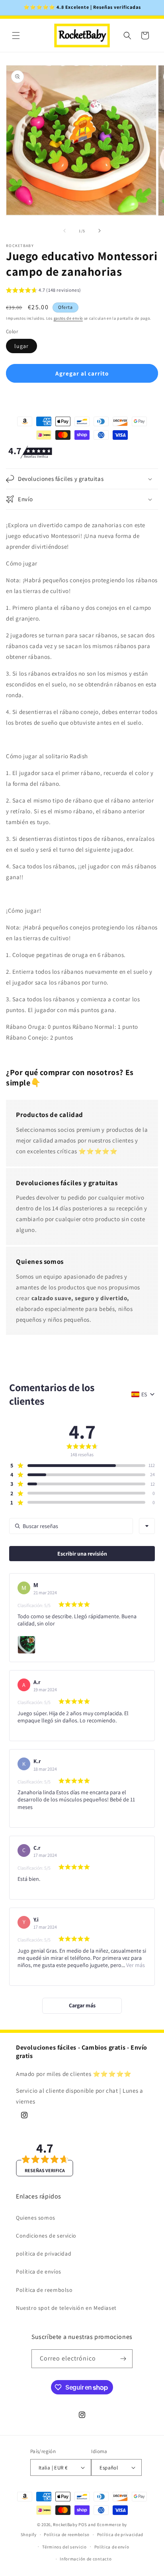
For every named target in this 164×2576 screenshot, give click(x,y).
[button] (16, 36)
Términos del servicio (64, 2547)
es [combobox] (144, 1394)
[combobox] (147, 1526)
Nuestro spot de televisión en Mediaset (66, 2308)
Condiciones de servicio (46, 2236)
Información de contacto (86, 2559)
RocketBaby (65, 2525)
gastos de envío (68, 318)
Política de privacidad (120, 2534)
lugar (21, 346)
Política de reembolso (44, 2290)
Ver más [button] (135, 1965)
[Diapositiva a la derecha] (100, 231)
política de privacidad (44, 2254)
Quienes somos (36, 2218)
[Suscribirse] (123, 2359)
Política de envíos (39, 2272)
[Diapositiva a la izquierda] (64, 231)
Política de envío (112, 2547)
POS (83, 2525)
